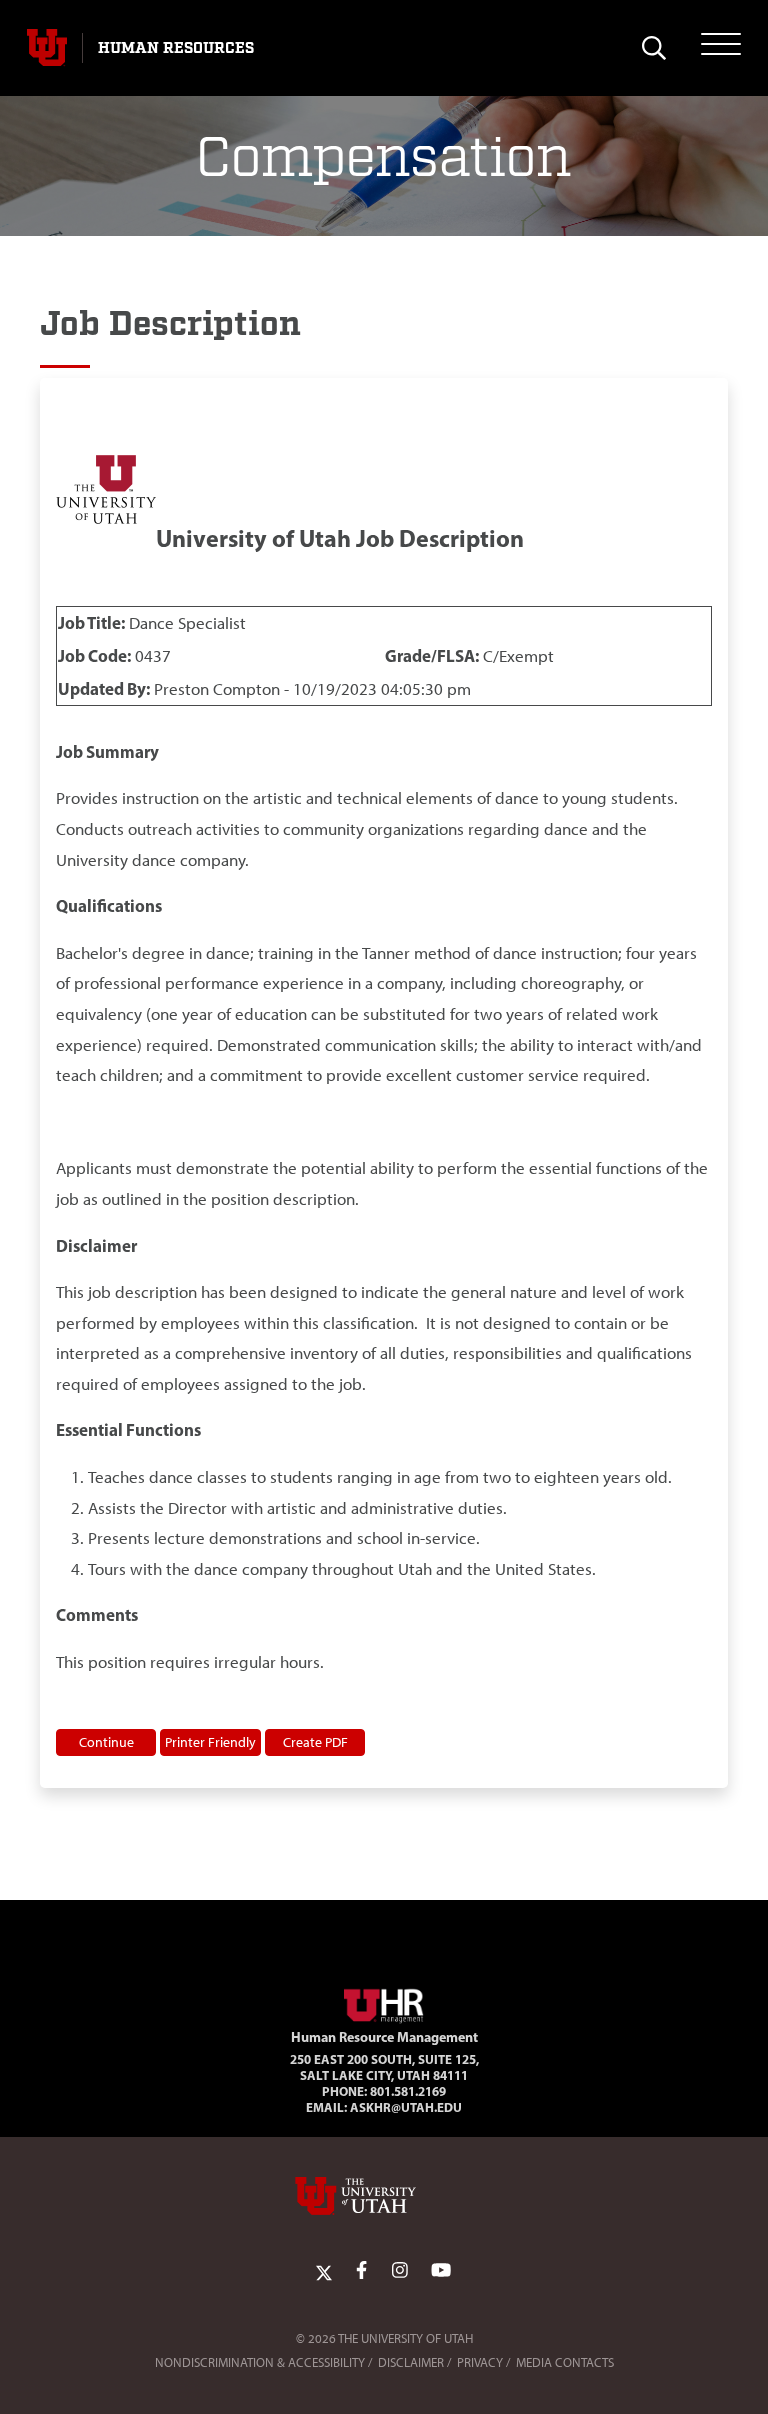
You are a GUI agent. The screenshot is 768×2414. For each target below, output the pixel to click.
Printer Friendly (210, 1742)
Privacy (480, 2362)
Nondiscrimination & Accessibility (260, 2362)
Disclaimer (411, 2362)
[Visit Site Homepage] (384, 2002)
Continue (106, 1742)
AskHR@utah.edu (406, 2107)
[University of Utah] (384, 2196)
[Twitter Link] (324, 2271)
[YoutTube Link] (441, 2271)
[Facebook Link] (361, 2271)
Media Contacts (565, 2362)
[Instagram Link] (400, 2271)
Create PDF (315, 1742)
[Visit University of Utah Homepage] (47, 48)
